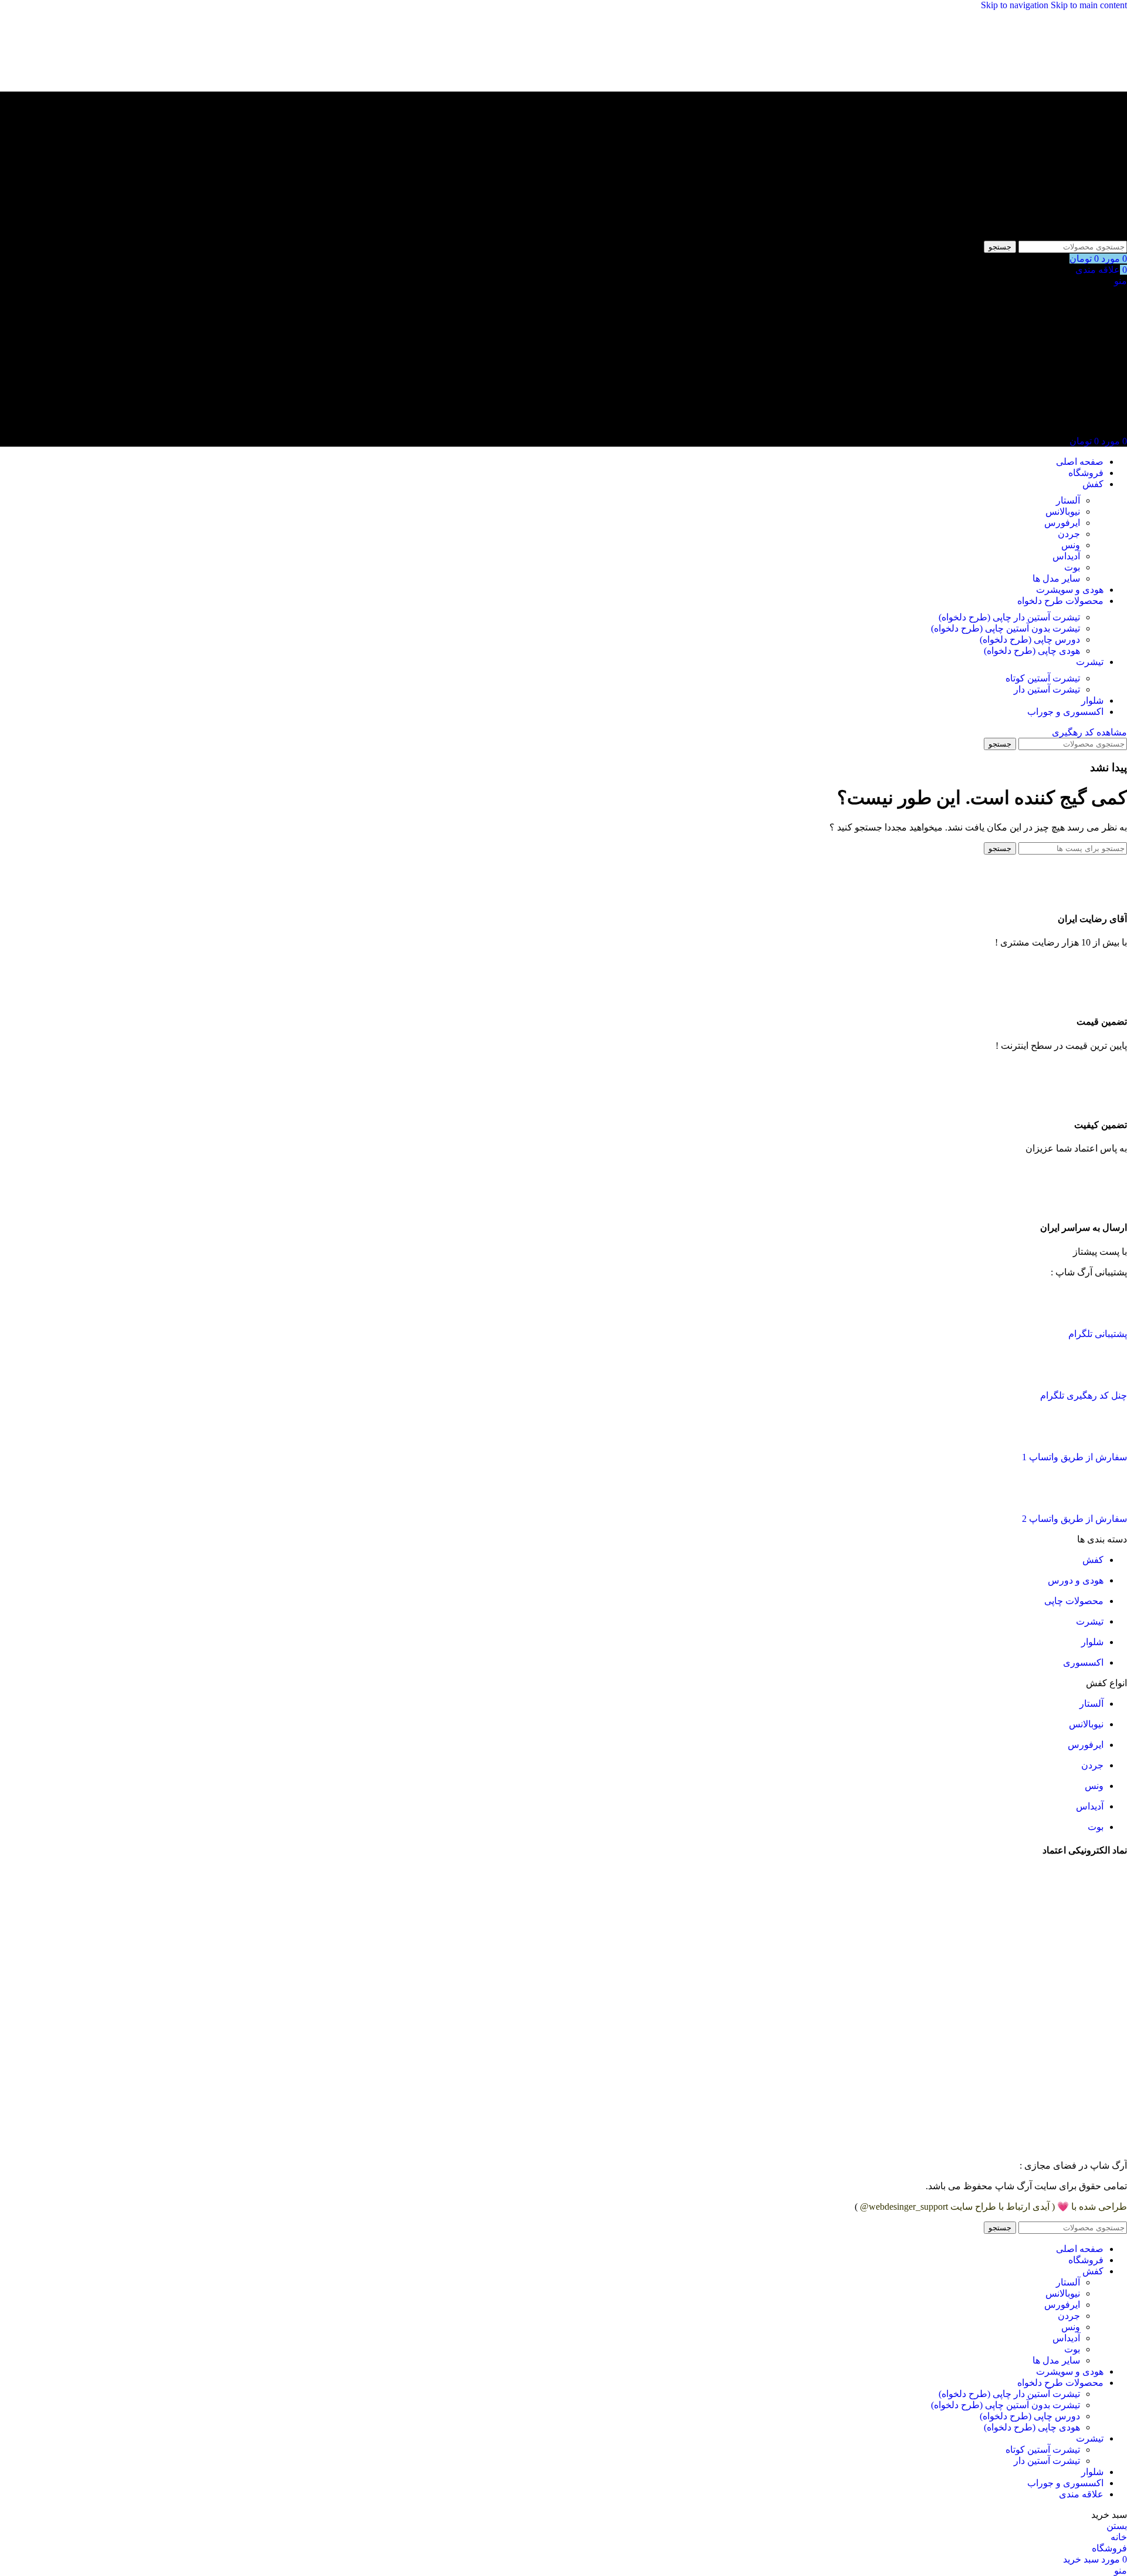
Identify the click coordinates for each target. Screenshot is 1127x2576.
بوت (1072, 567)
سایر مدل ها (1056, 578)
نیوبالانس (1063, 512)
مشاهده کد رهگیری (1089, 732)
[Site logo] (1054, 235)
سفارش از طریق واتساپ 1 (1074, 1457)
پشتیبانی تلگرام (1098, 1334)
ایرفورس (1062, 523)
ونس (1071, 545)
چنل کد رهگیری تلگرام (1084, 1395)
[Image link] (1112, 1313)
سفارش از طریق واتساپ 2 (1074, 1519)
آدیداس (1066, 556)
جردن (1069, 534)
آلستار (1068, 500)
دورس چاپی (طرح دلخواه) (1030, 639)
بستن (1117, 2526)
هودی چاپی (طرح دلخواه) (1032, 651)
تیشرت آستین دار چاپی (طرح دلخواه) (1009, 617)
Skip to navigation (1016, 5)
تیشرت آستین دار (1047, 689)
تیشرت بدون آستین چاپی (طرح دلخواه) (1005, 628)
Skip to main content (1089, 5)
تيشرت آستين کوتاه (1043, 678)
